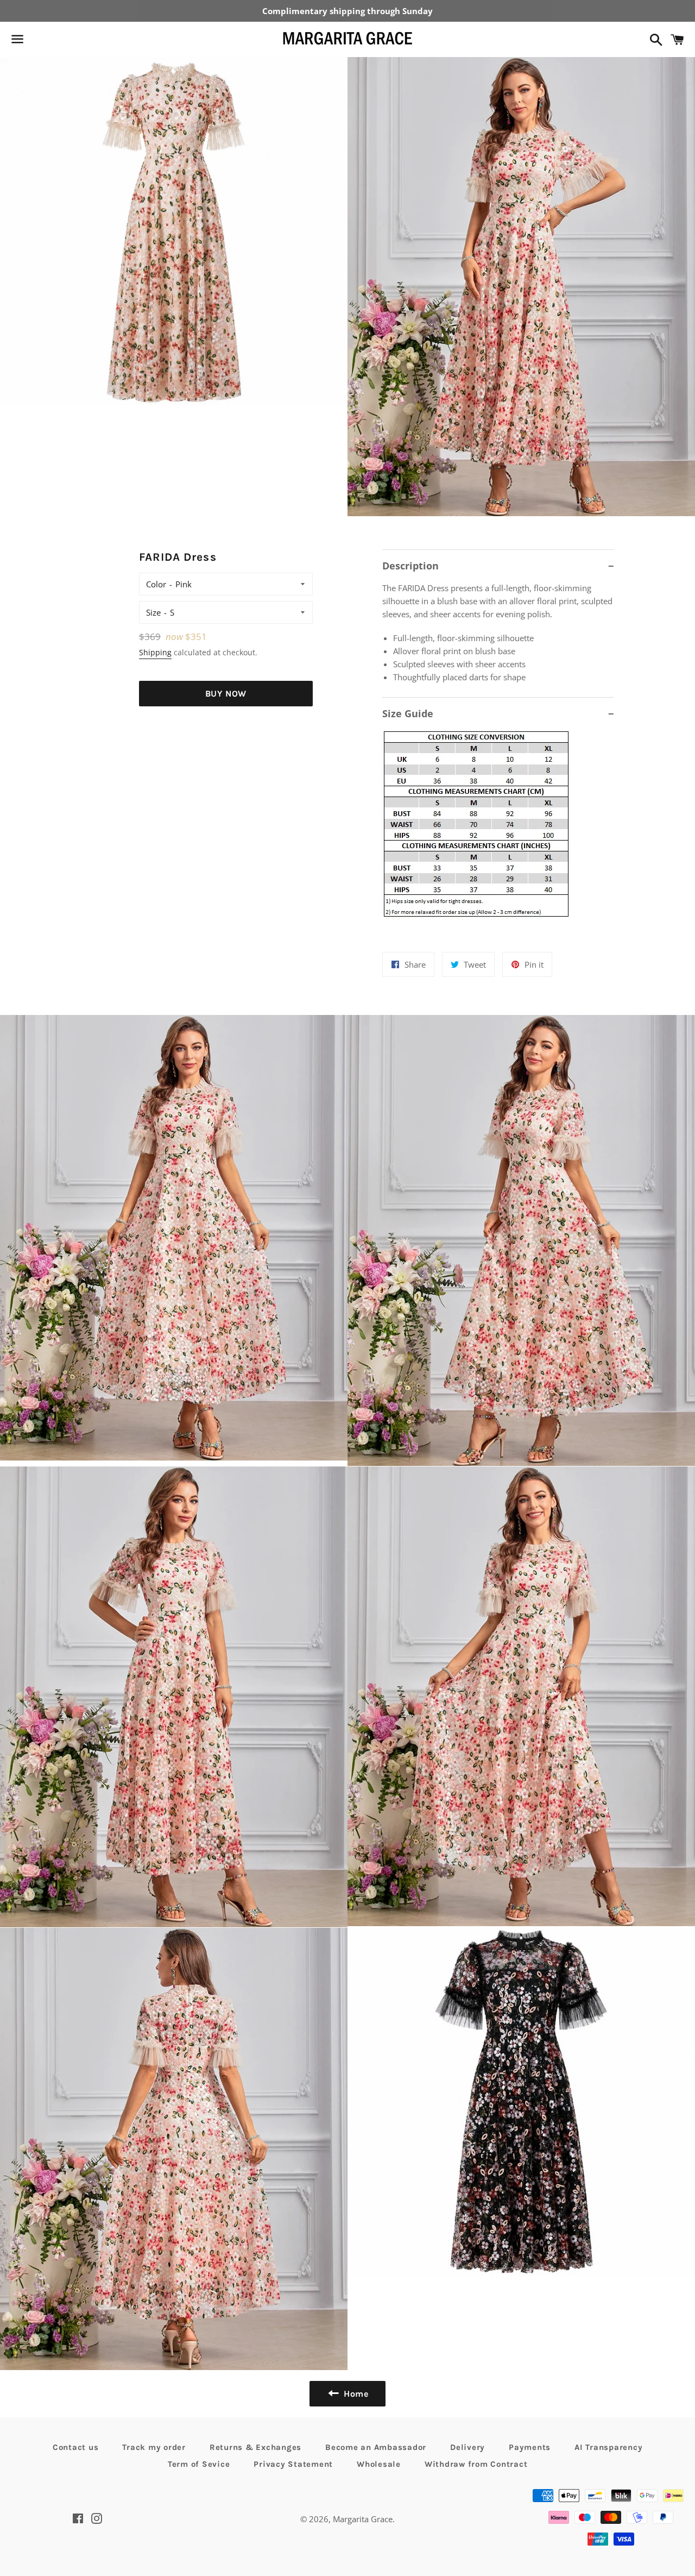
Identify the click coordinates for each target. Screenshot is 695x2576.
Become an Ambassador (376, 2447)
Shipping (155, 652)
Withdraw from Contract (476, 2464)
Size (153, 612)
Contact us (76, 2447)
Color (156, 584)
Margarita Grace (363, 2519)
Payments (530, 2447)
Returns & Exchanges (255, 2447)
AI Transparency (608, 2447)
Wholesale (379, 2464)
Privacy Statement (293, 2464)
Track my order (154, 2447)
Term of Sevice (199, 2464)
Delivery (467, 2447)
